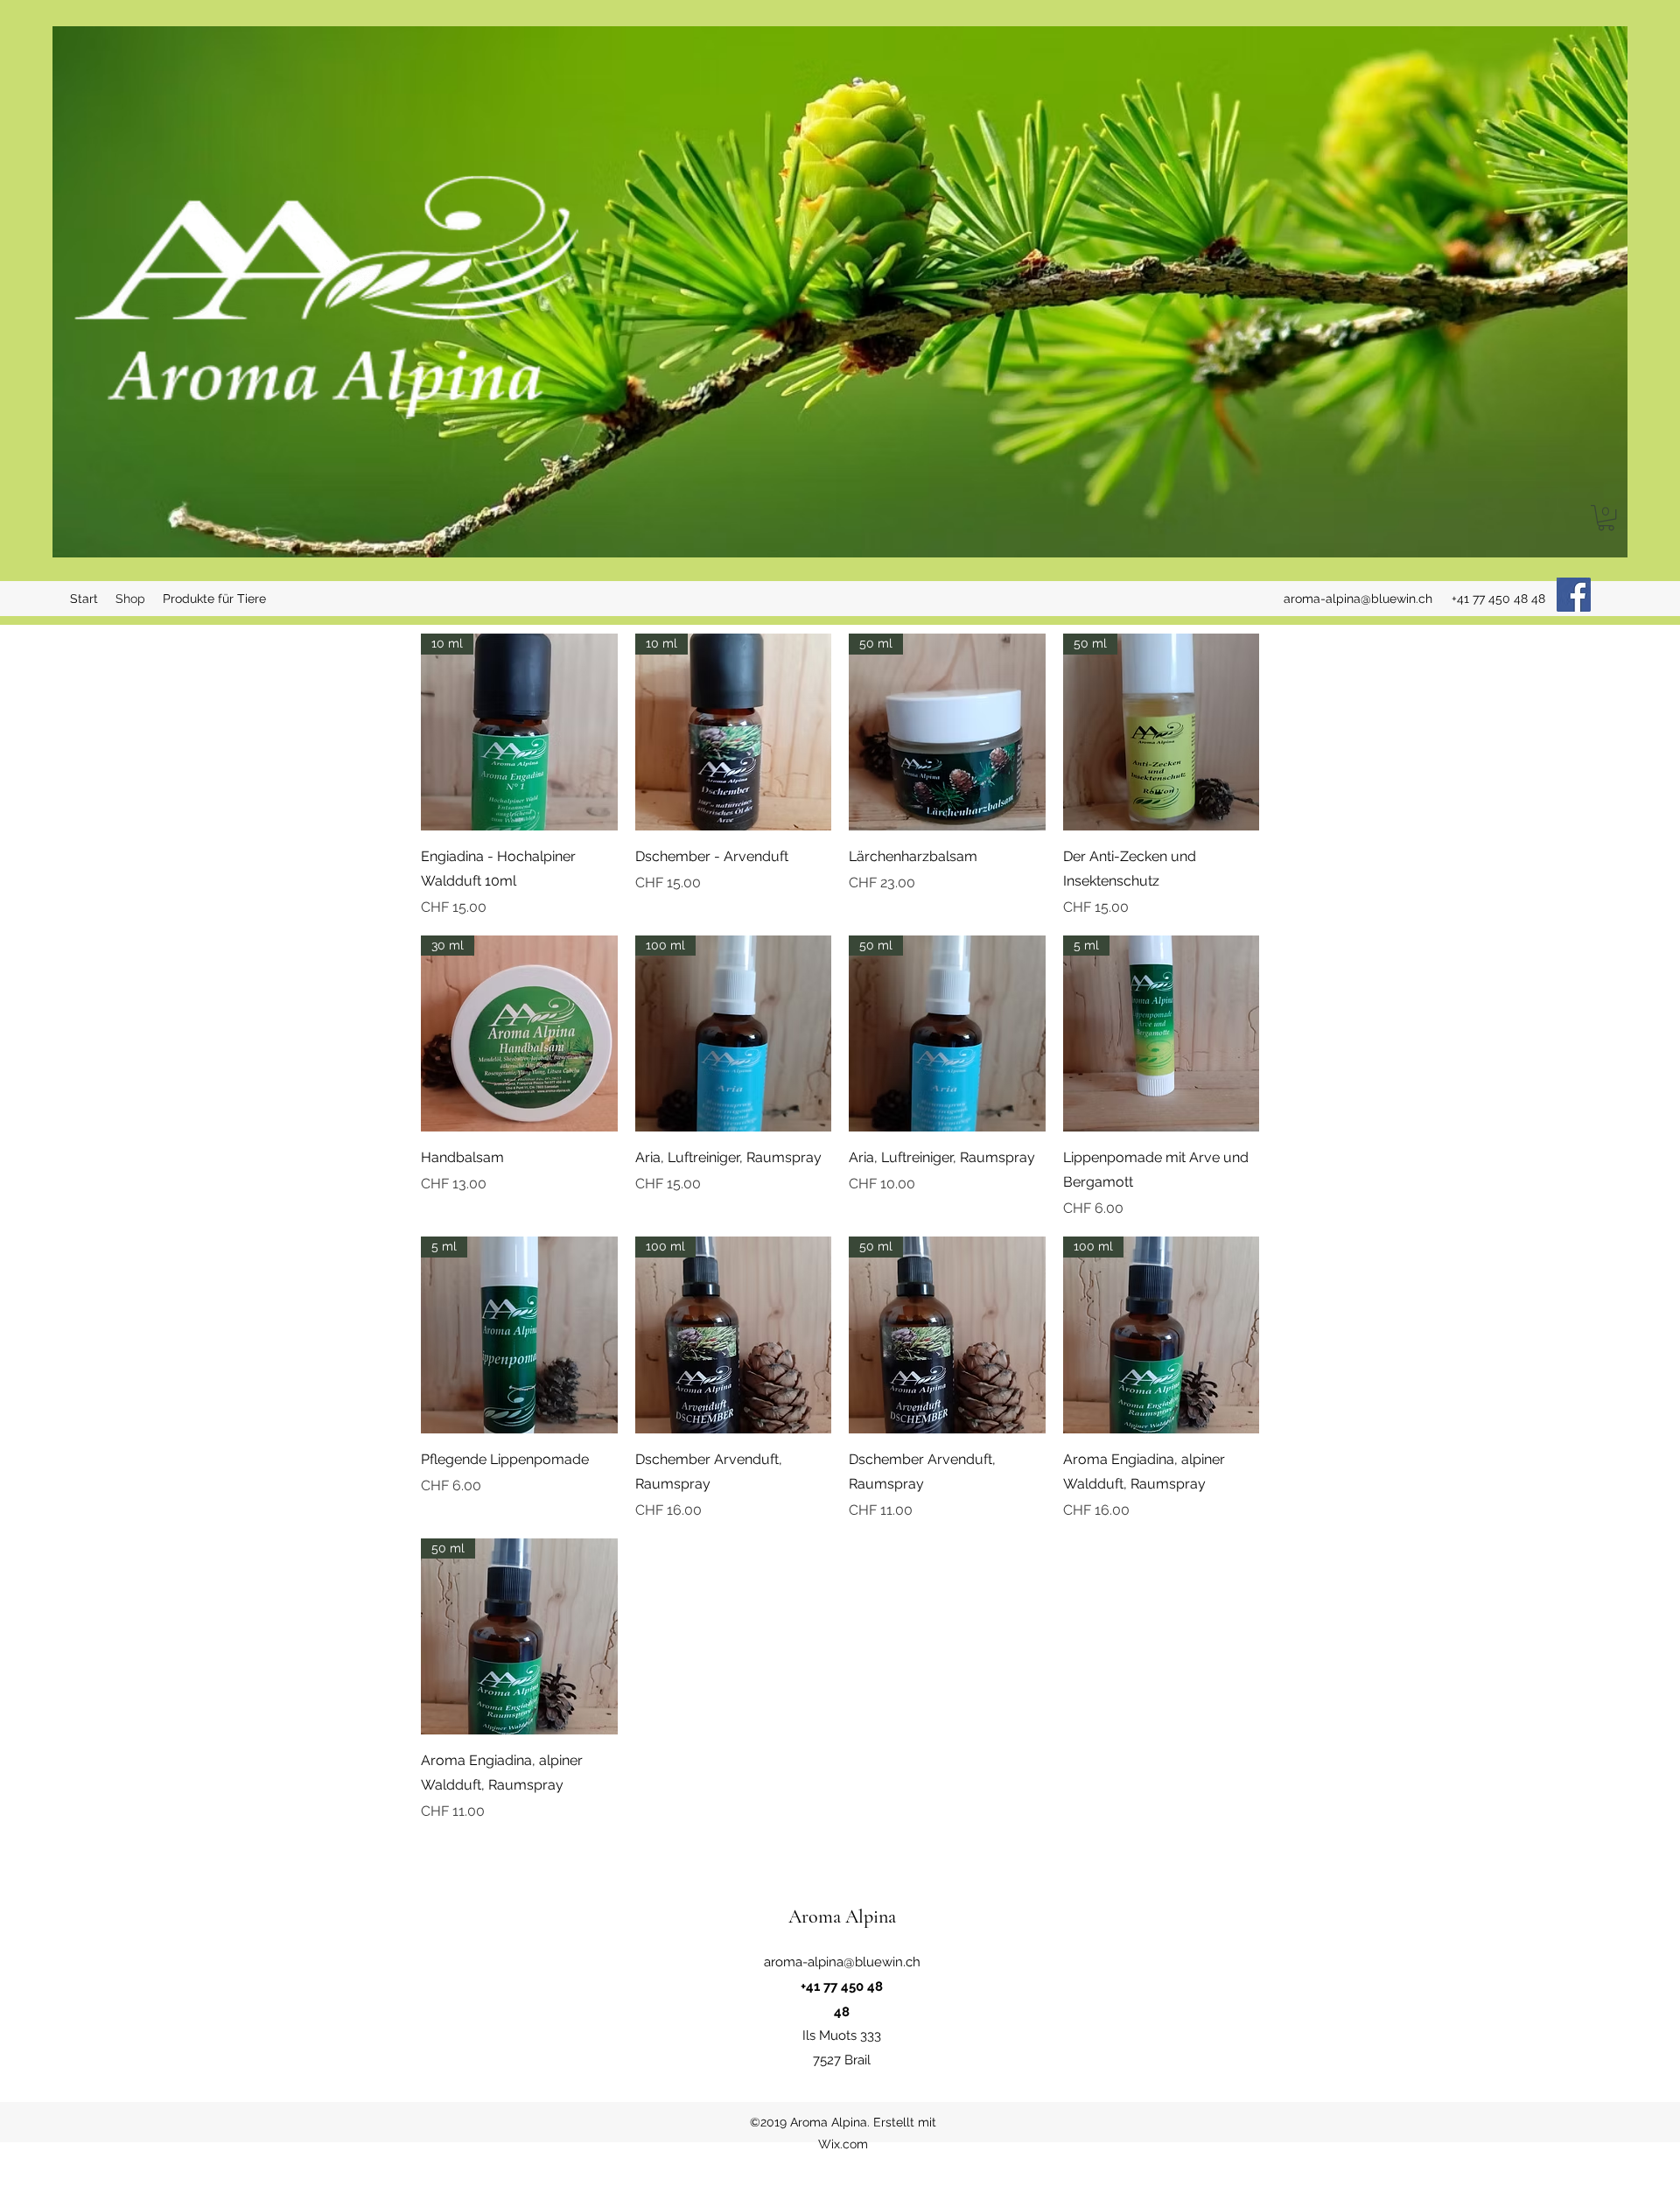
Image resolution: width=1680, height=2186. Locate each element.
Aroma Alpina (842, 1916)
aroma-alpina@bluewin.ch (1358, 599)
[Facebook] (1574, 595)
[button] (1606, 518)
